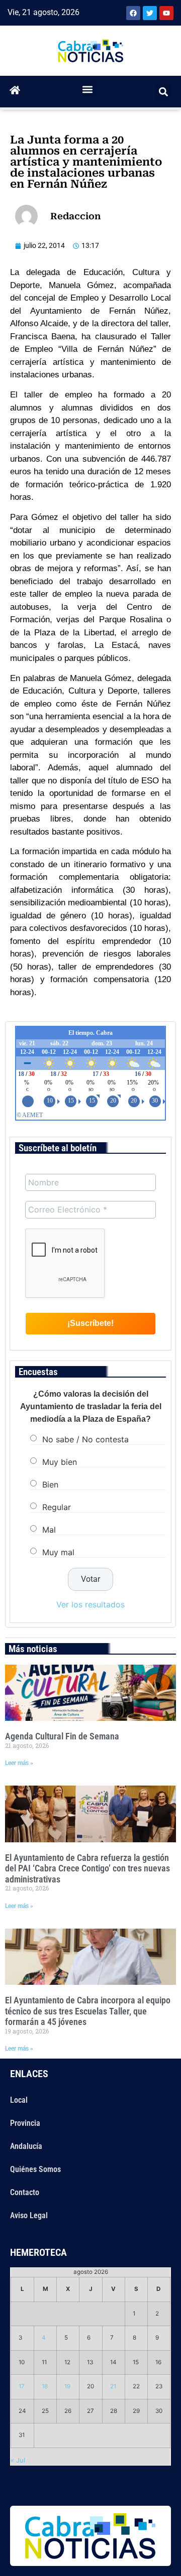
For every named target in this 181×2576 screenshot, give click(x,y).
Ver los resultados (90, 1604)
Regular (57, 1507)
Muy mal (58, 1552)
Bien (50, 1484)
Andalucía (26, 2146)
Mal (49, 1530)
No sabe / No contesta (85, 1439)
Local (19, 2100)
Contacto (25, 2192)
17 (22, 2386)
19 (67, 2386)
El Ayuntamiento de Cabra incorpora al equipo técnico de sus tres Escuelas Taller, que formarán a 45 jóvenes (88, 2011)
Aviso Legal (29, 2215)
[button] (88, 89)
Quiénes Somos (35, 2169)
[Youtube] (166, 13)
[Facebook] (133, 13)
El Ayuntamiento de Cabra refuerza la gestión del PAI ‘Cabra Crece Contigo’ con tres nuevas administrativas (87, 1868)
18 (45, 2386)
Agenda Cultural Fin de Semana (62, 1736)
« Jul (18, 2460)
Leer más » (19, 1763)
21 (113, 2386)
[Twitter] (150, 13)
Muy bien (60, 1462)
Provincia (25, 2123)
